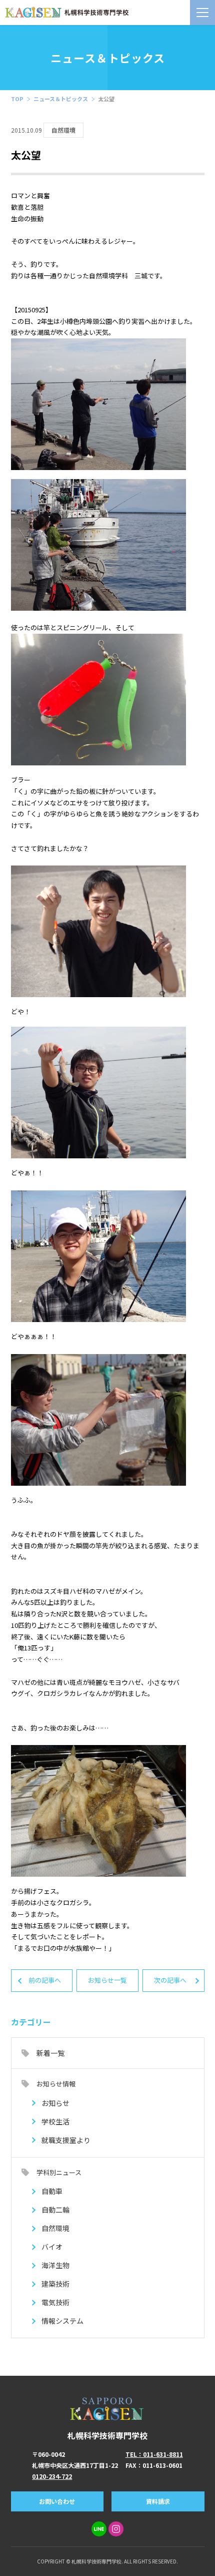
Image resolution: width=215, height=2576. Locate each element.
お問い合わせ (57, 2501)
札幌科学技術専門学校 (107, 2435)
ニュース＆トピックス (61, 99)
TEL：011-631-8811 (154, 2454)
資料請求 (158, 2501)
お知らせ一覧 (107, 1980)
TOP (17, 99)
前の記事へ (45, 1980)
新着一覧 (50, 2053)
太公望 (106, 99)
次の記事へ (170, 1980)
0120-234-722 (52, 2476)
